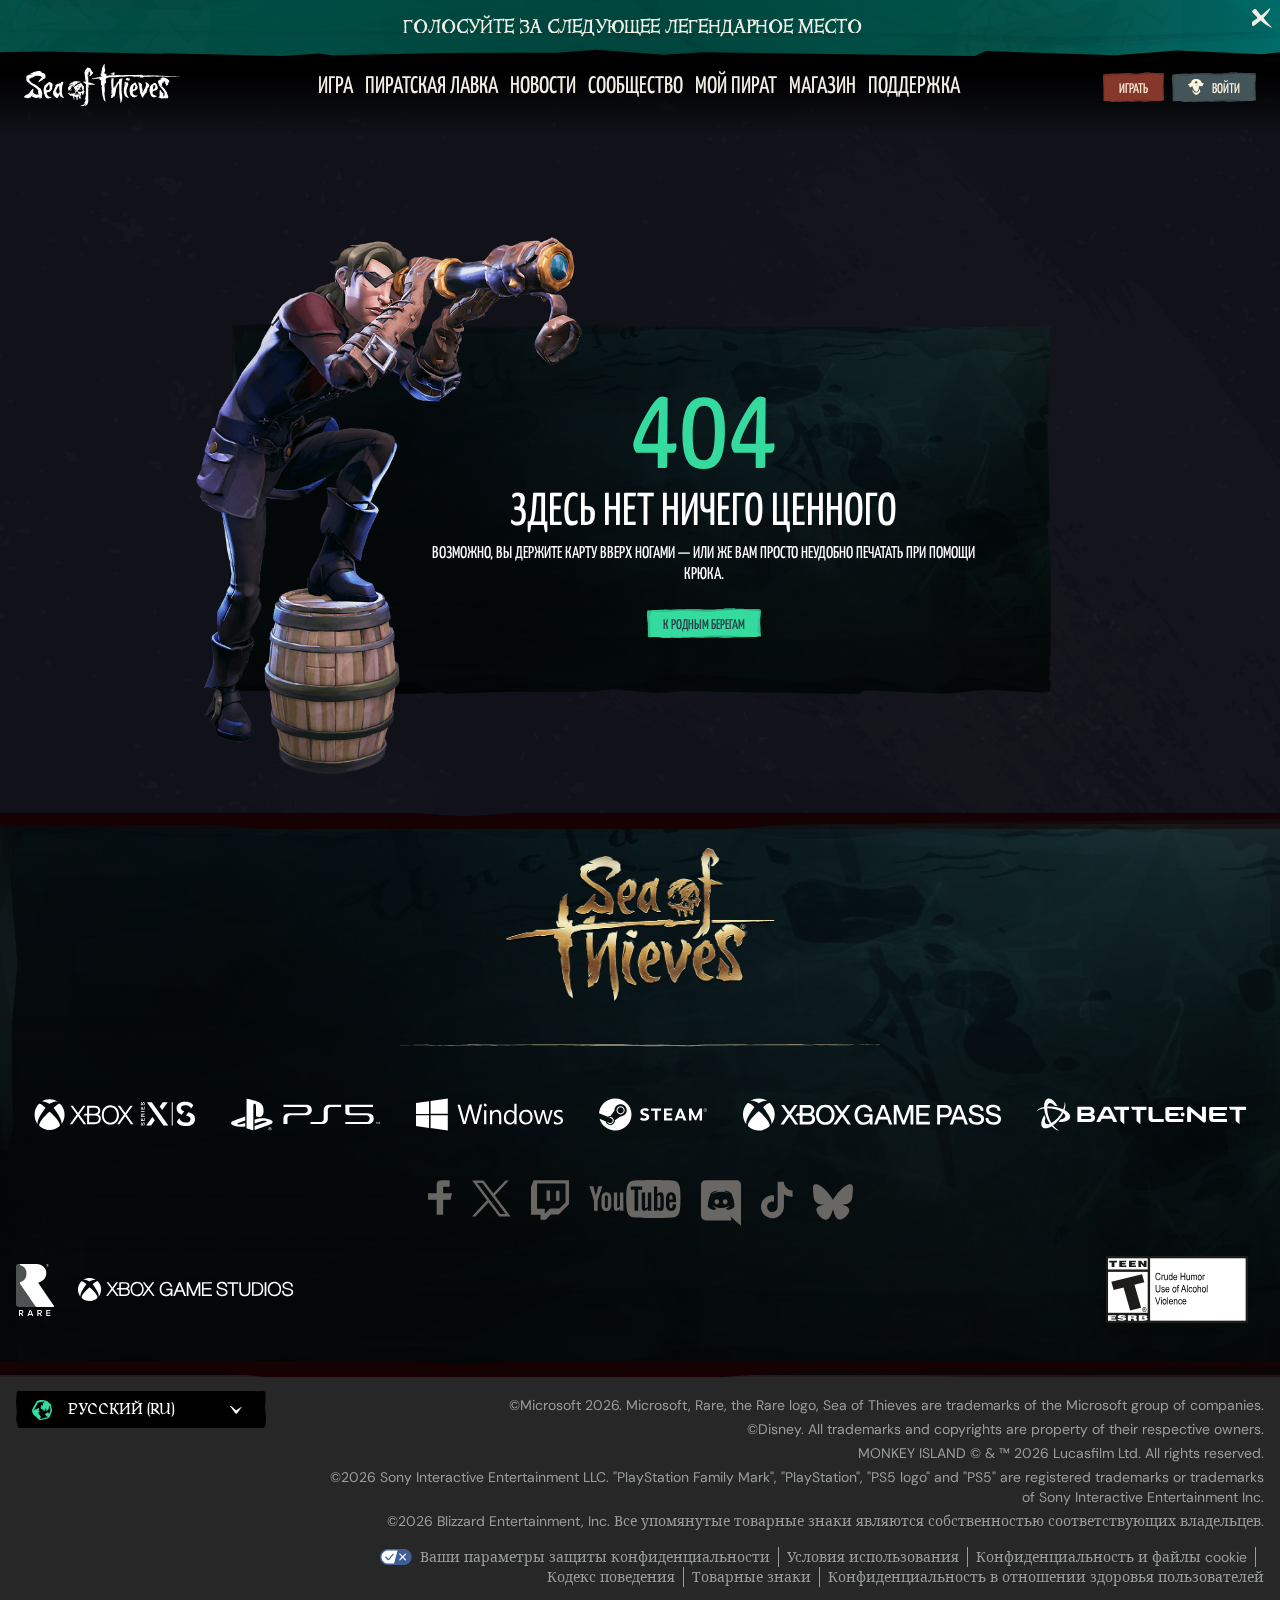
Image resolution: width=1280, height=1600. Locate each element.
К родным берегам (704, 625)
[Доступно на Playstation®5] (305, 1116)
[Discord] (721, 1203)
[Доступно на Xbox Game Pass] (872, 1116)
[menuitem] (335, 87)
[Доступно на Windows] (489, 1116)
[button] (141, 1409)
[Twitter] (491, 1198)
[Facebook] (440, 1197)
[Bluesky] (833, 1202)
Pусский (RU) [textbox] (121, 1409)
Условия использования (873, 1557)
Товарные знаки (751, 1577)
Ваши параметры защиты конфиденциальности (595, 1557)
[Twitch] (550, 1200)
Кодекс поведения (611, 1577)
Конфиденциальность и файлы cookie (1111, 1557)
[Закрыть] (1262, 18)
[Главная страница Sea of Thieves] (102, 87)
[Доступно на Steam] (653, 1116)
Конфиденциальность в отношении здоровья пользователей (1046, 1577)
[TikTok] (777, 1200)
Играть (1133, 89)
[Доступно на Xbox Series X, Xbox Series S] (114, 1116)
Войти (1226, 89)
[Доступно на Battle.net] (1141, 1116)
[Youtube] (635, 1199)
